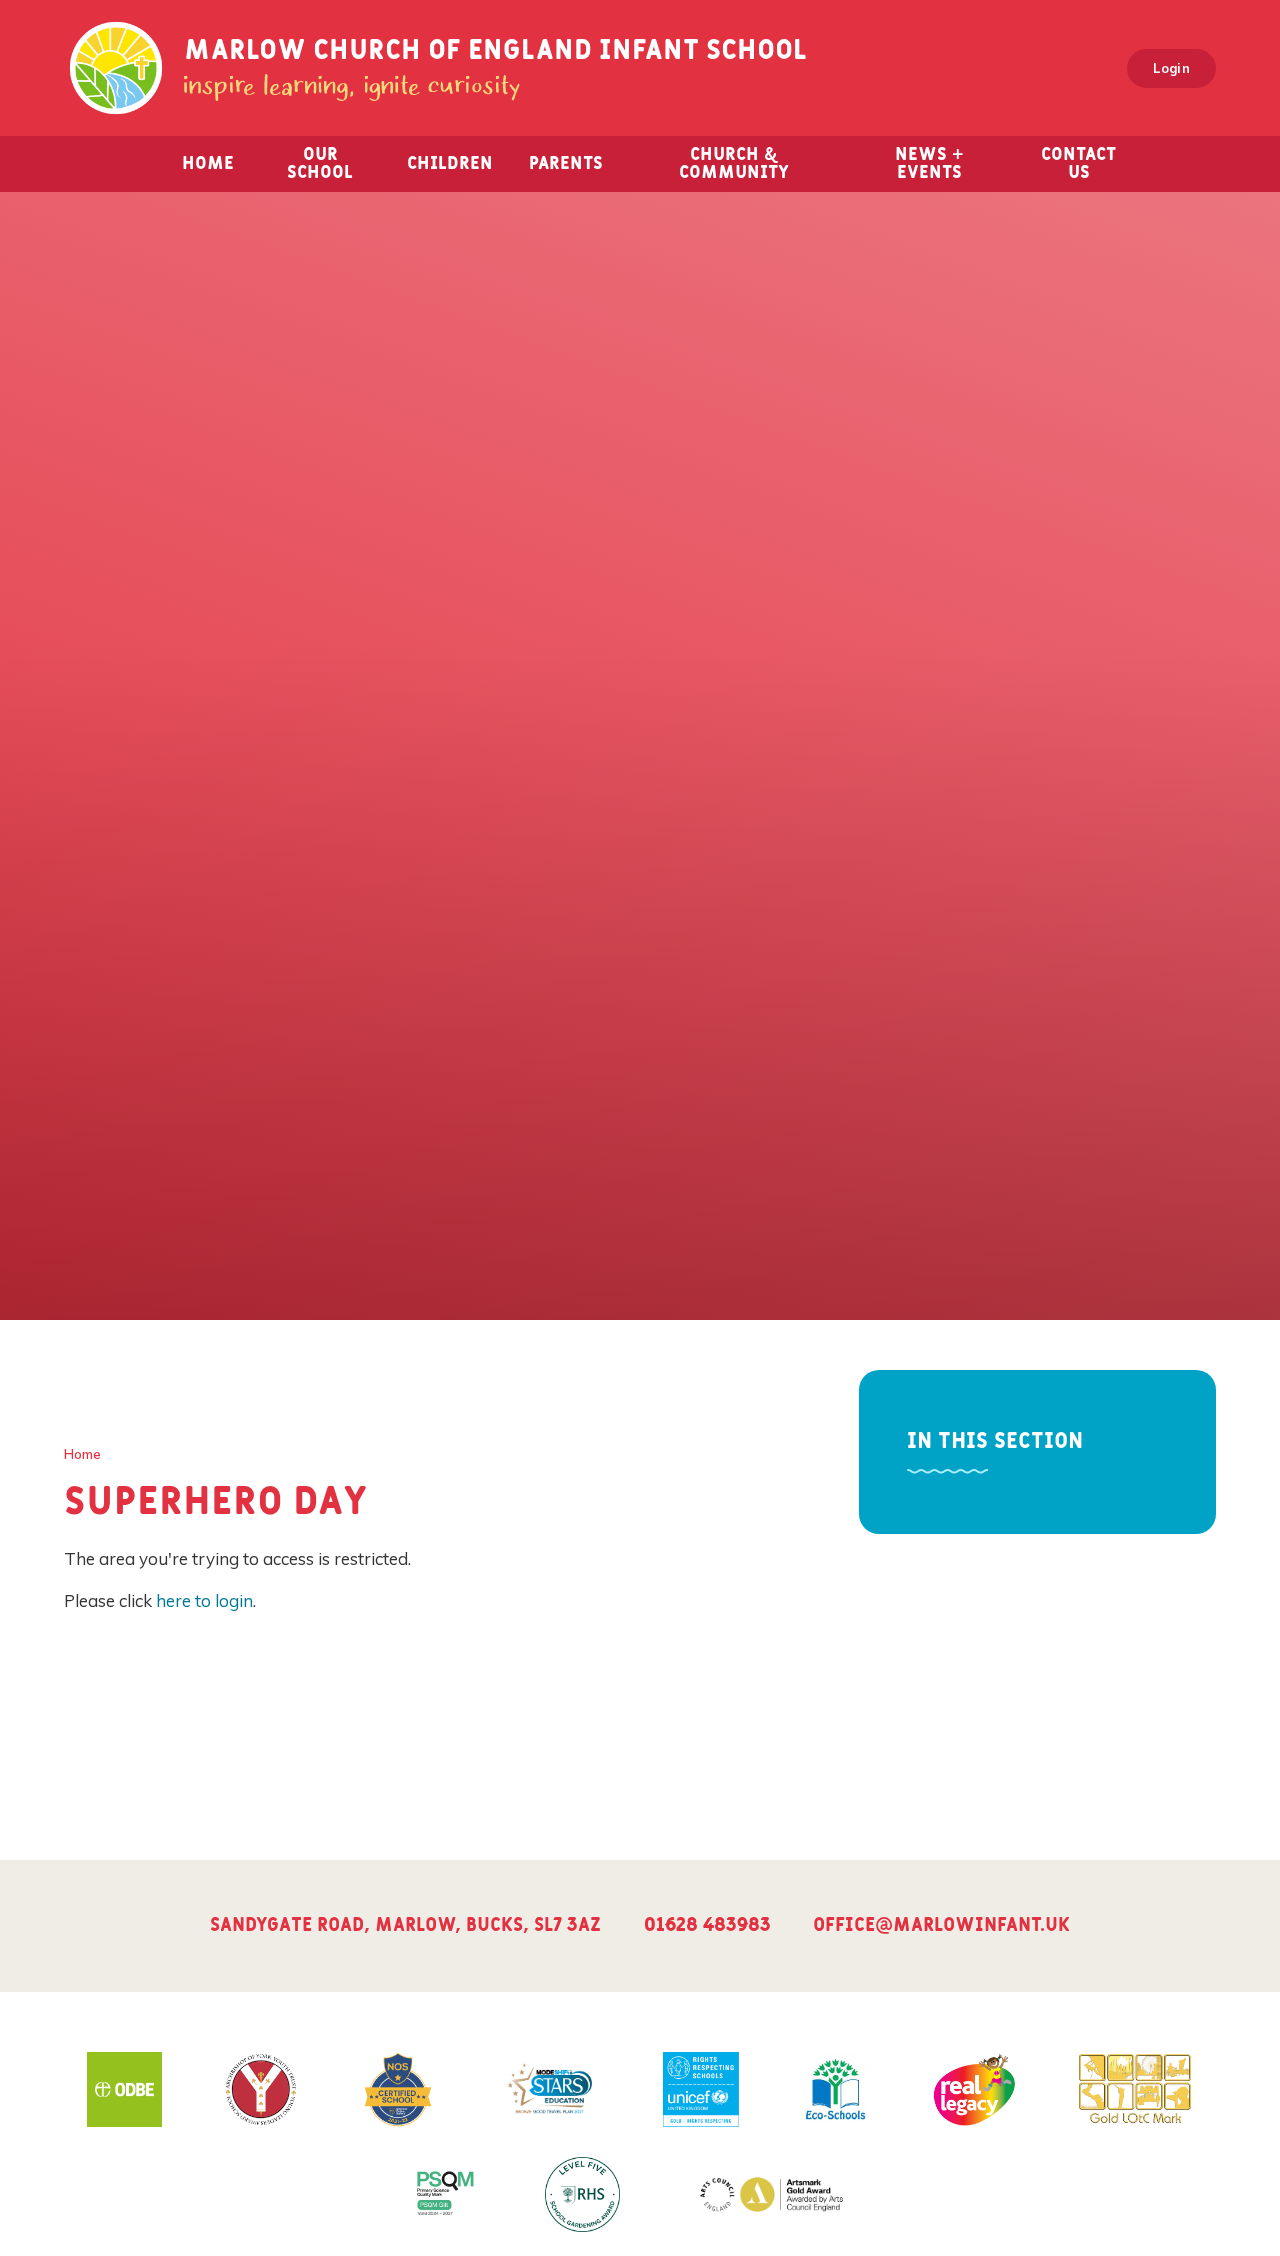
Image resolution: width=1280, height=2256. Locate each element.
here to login (204, 1600)
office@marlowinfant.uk (941, 1925)
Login (1171, 68)
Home (82, 1454)
